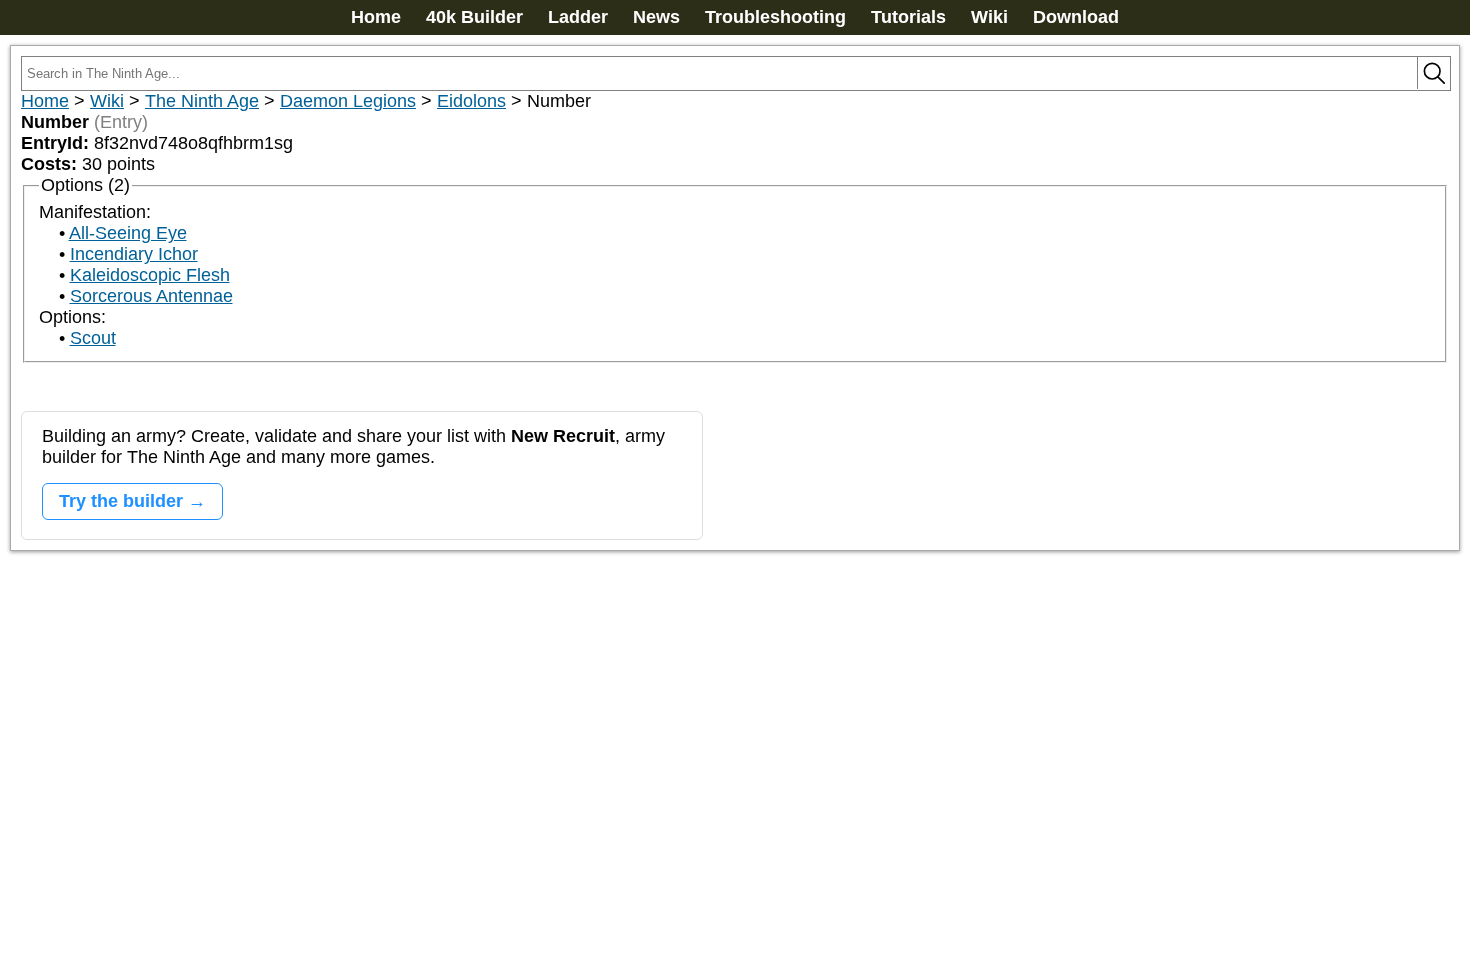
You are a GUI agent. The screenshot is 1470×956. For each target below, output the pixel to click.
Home (376, 17)
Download (1076, 17)
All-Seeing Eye (128, 233)
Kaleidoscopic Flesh (150, 275)
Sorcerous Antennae (151, 296)
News (656, 17)
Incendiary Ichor (134, 254)
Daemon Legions (348, 101)
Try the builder (121, 501)
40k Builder (474, 17)
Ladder (578, 17)
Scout (93, 338)
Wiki (989, 17)
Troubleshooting (775, 17)
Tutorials (908, 17)
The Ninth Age (202, 101)
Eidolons (471, 101)
